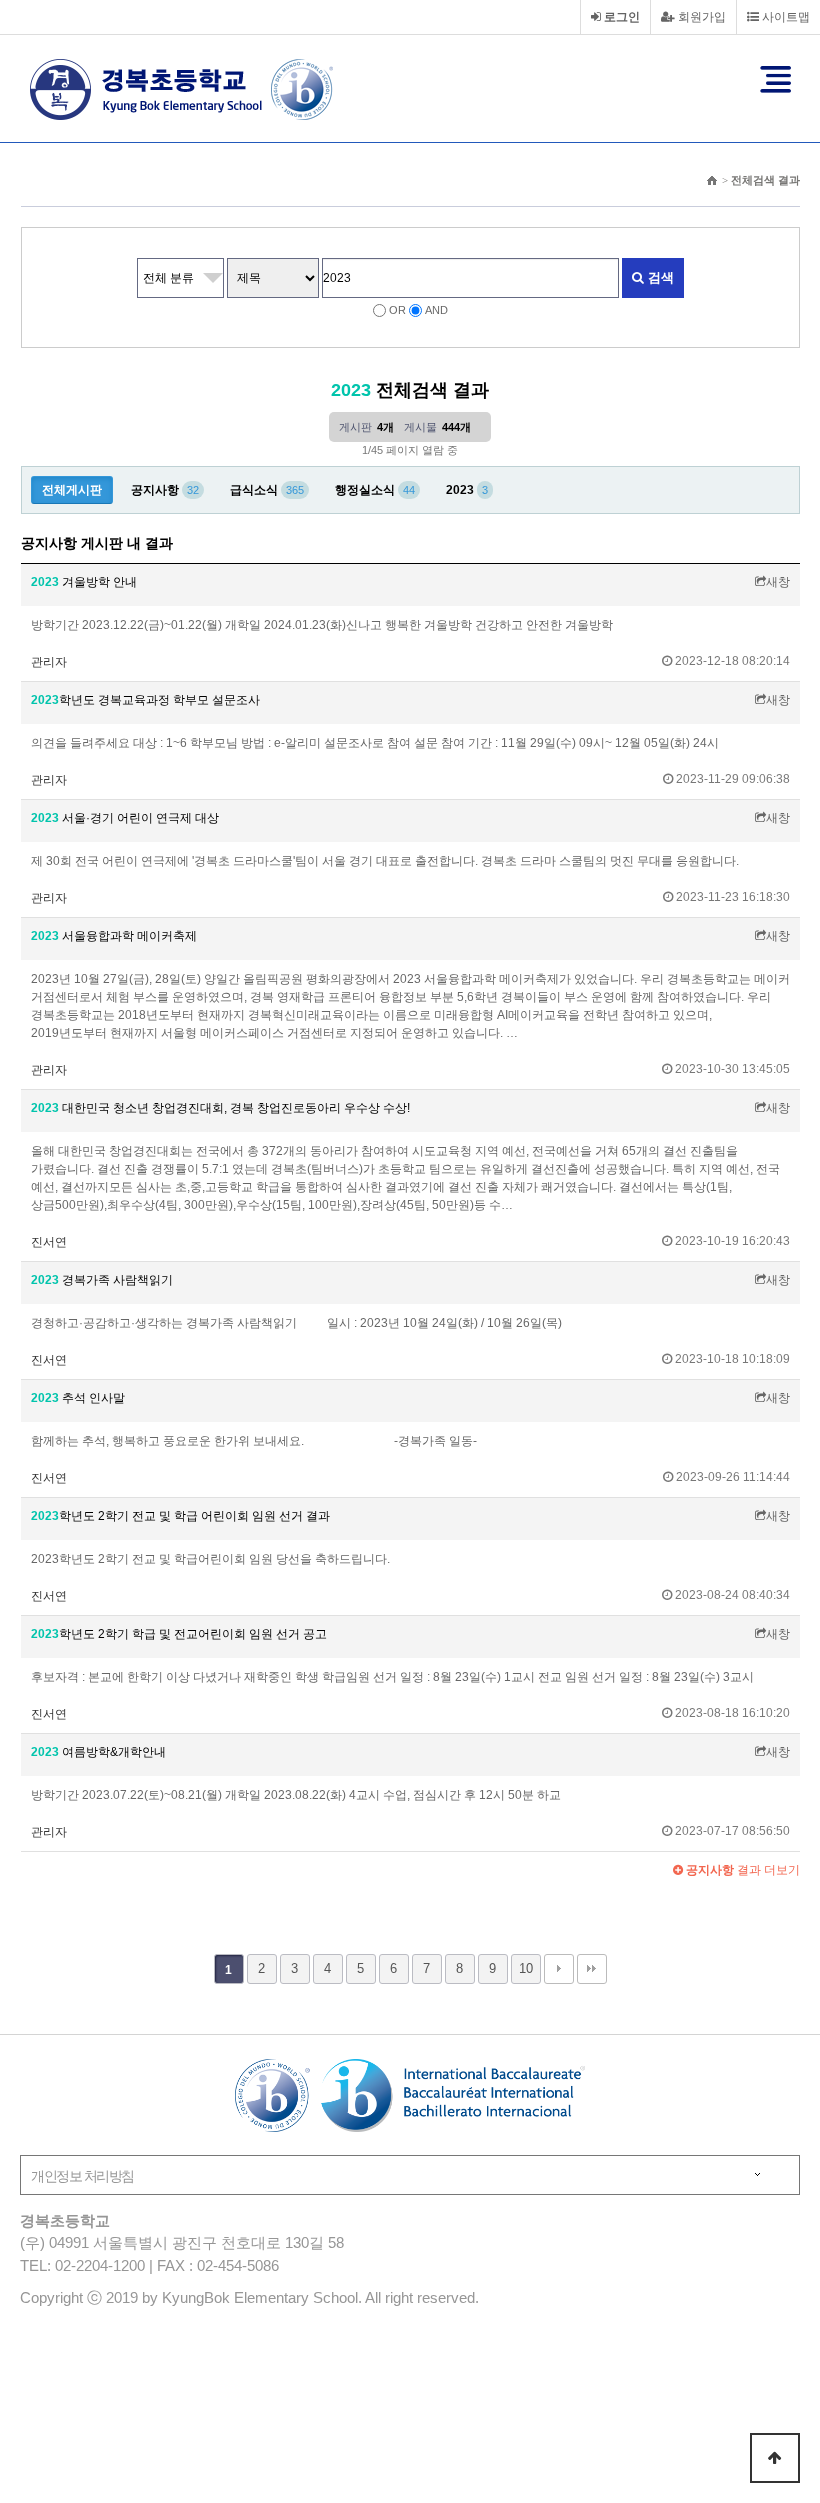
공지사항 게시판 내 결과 (97, 543)
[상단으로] (775, 2458)
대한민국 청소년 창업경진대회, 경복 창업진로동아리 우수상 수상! (220, 1108)
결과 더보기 (741, 1870)
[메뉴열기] (776, 79)
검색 (659, 277)
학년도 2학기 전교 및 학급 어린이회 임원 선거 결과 (180, 1516)
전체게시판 (72, 490)
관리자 (49, 662)
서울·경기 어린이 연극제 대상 (125, 818)
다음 (559, 1969)
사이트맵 (784, 17)
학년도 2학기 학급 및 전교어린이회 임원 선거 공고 (179, 1634)
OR (397, 310)
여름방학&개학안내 (98, 1752)
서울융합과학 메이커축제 (114, 936)
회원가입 (700, 17)
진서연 (49, 1242)
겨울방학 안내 (84, 582)
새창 (778, 582)
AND (436, 310)
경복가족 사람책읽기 (102, 1280)
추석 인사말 (78, 1398)
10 (526, 1968)
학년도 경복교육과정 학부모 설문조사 (145, 700)
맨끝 (592, 1969)
